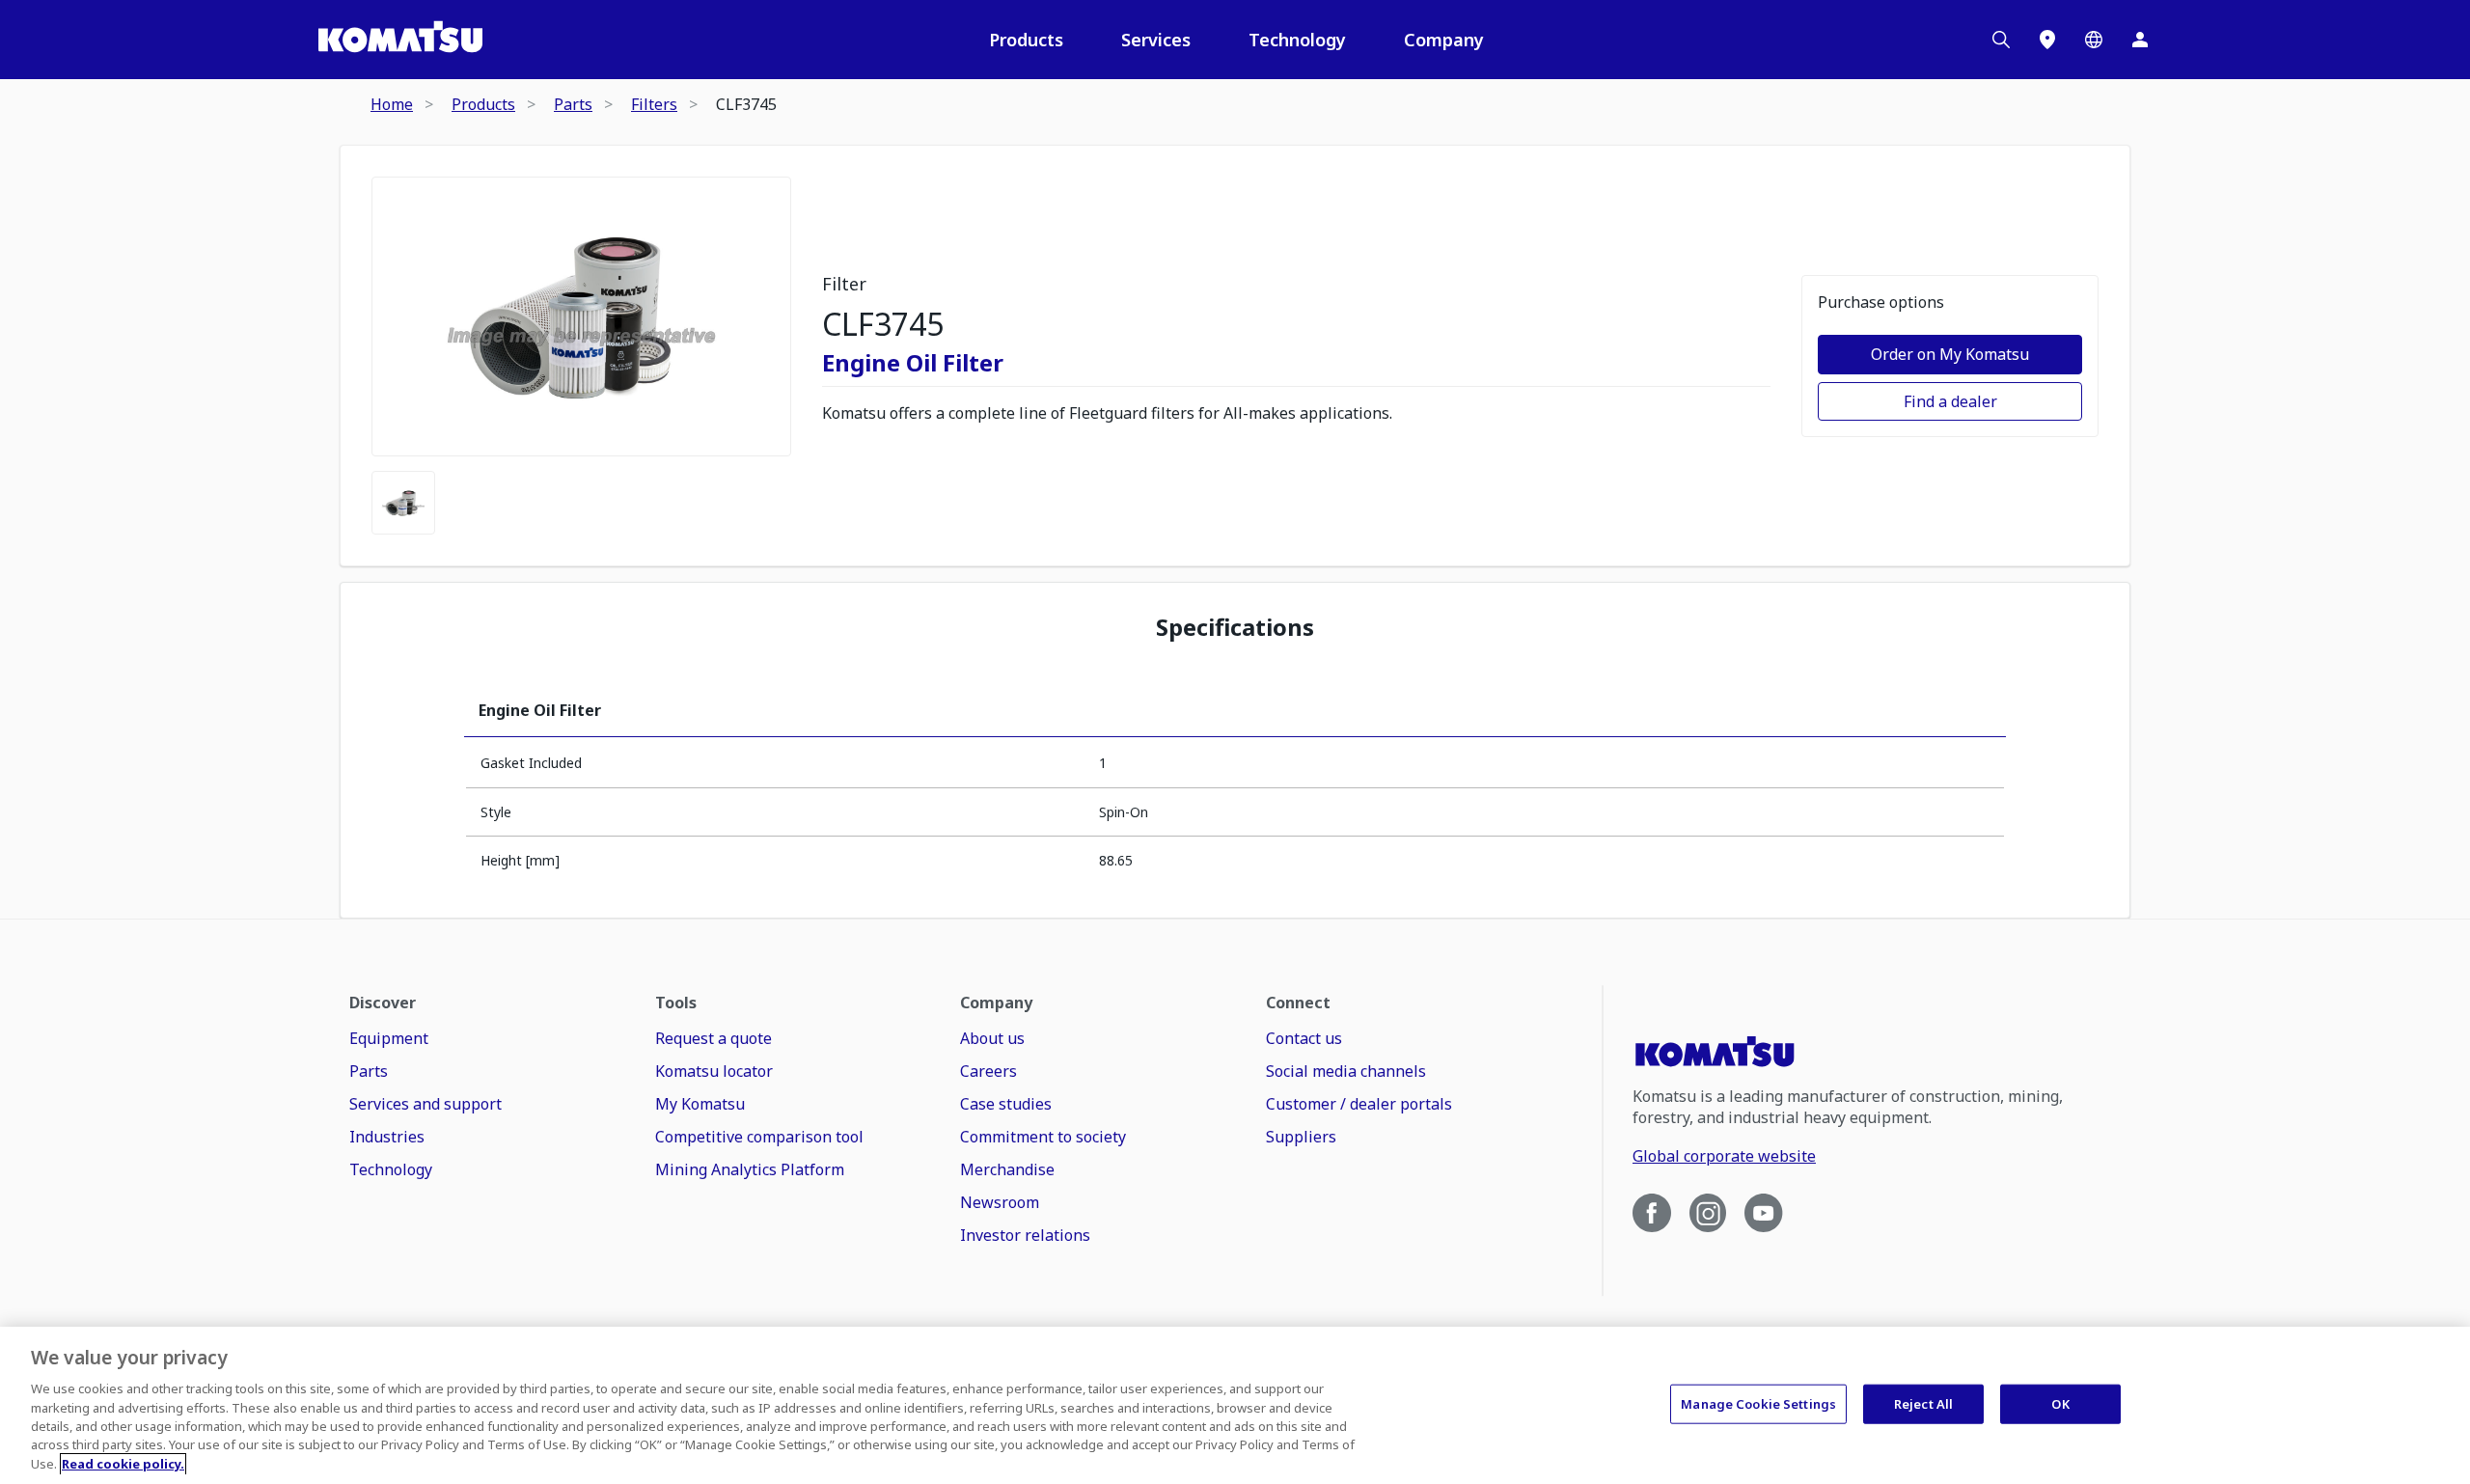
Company (1444, 40)
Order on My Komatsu (1950, 354)
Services (1156, 40)
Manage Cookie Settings (1758, 1403)
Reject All (1923, 1403)
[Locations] (2047, 40)
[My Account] (2140, 40)
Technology (1297, 40)
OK (2060, 1403)
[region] (1235, 1405)
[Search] (2001, 40)
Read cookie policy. (123, 1464)
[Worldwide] (2094, 40)
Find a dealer (1950, 401)
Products (1026, 40)
